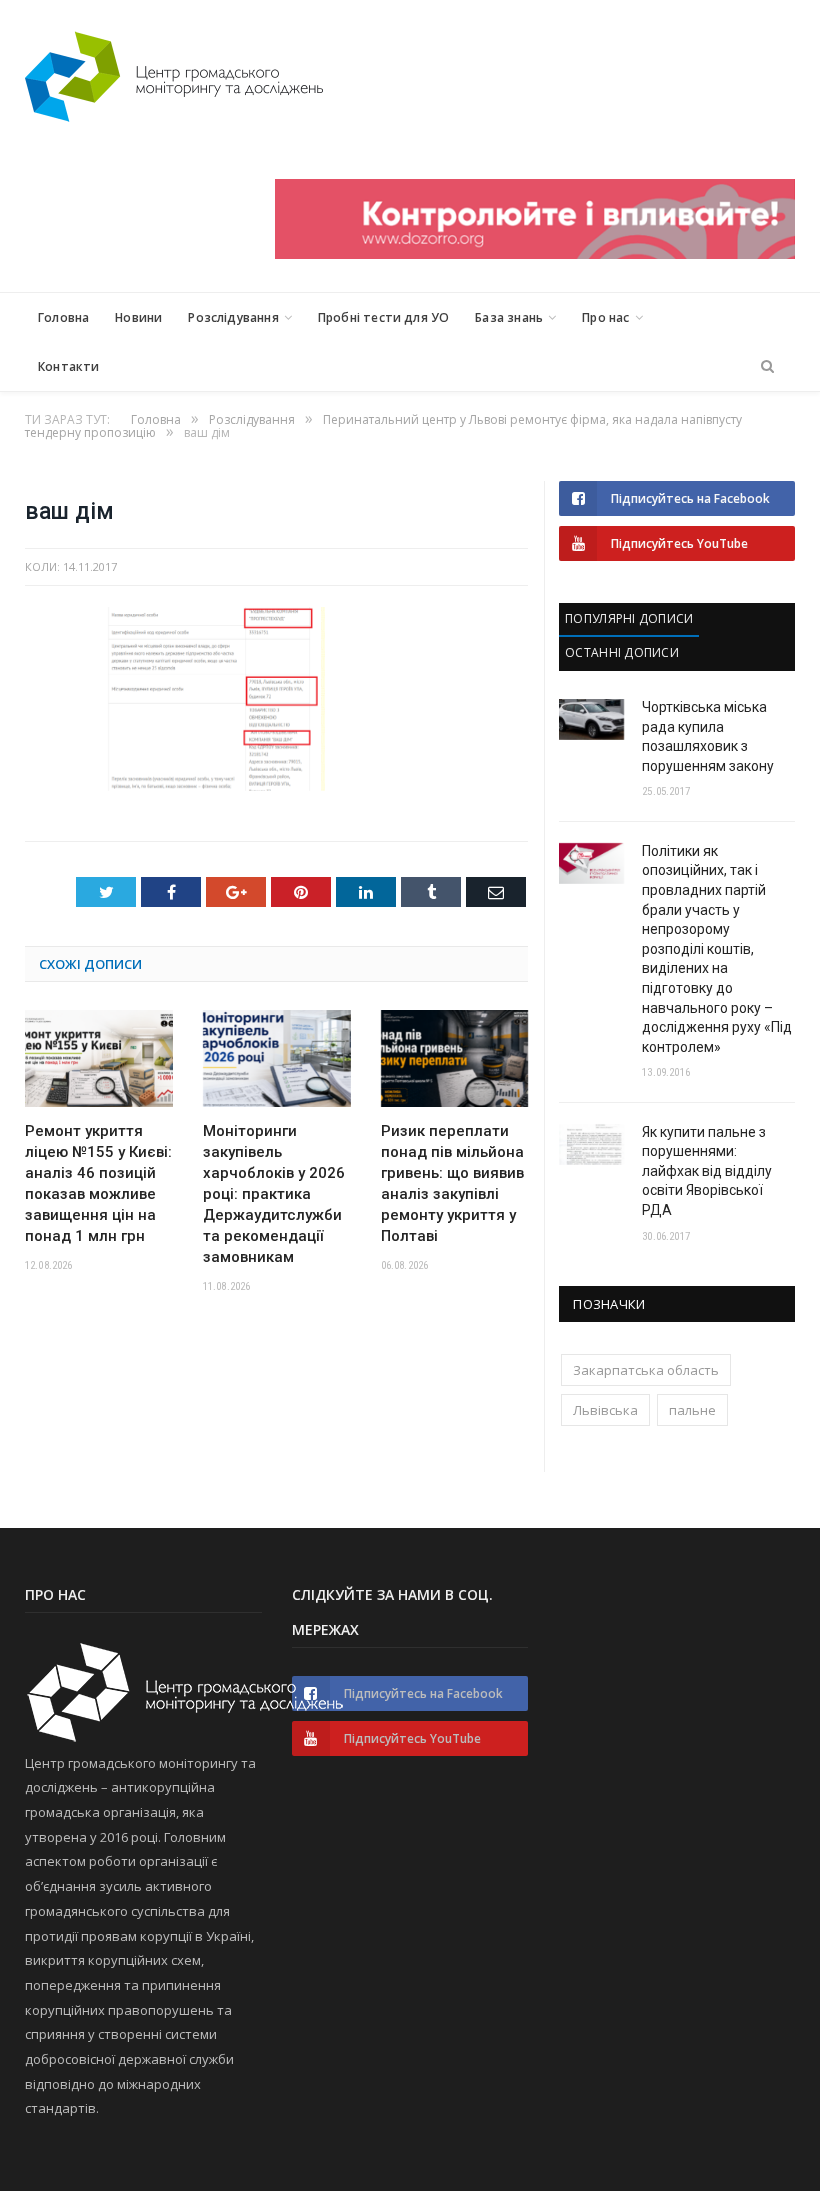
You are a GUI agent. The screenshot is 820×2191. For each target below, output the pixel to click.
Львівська (605, 1410)
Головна (63, 317)
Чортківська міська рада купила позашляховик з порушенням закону (708, 736)
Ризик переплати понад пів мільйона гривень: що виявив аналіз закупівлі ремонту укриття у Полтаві (452, 1183)
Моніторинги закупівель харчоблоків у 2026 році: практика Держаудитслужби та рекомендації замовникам (274, 1194)
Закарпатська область (646, 1370)
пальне (692, 1410)
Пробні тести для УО (383, 317)
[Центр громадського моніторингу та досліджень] (174, 72)
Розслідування (233, 317)
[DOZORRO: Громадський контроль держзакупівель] (535, 253)
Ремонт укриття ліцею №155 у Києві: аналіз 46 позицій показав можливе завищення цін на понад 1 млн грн (98, 1183)
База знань (509, 317)
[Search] (767, 367)
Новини (138, 317)
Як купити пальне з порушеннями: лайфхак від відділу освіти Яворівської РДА (707, 1171)
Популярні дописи (629, 618)
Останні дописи (622, 652)
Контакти (68, 366)
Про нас (605, 317)
